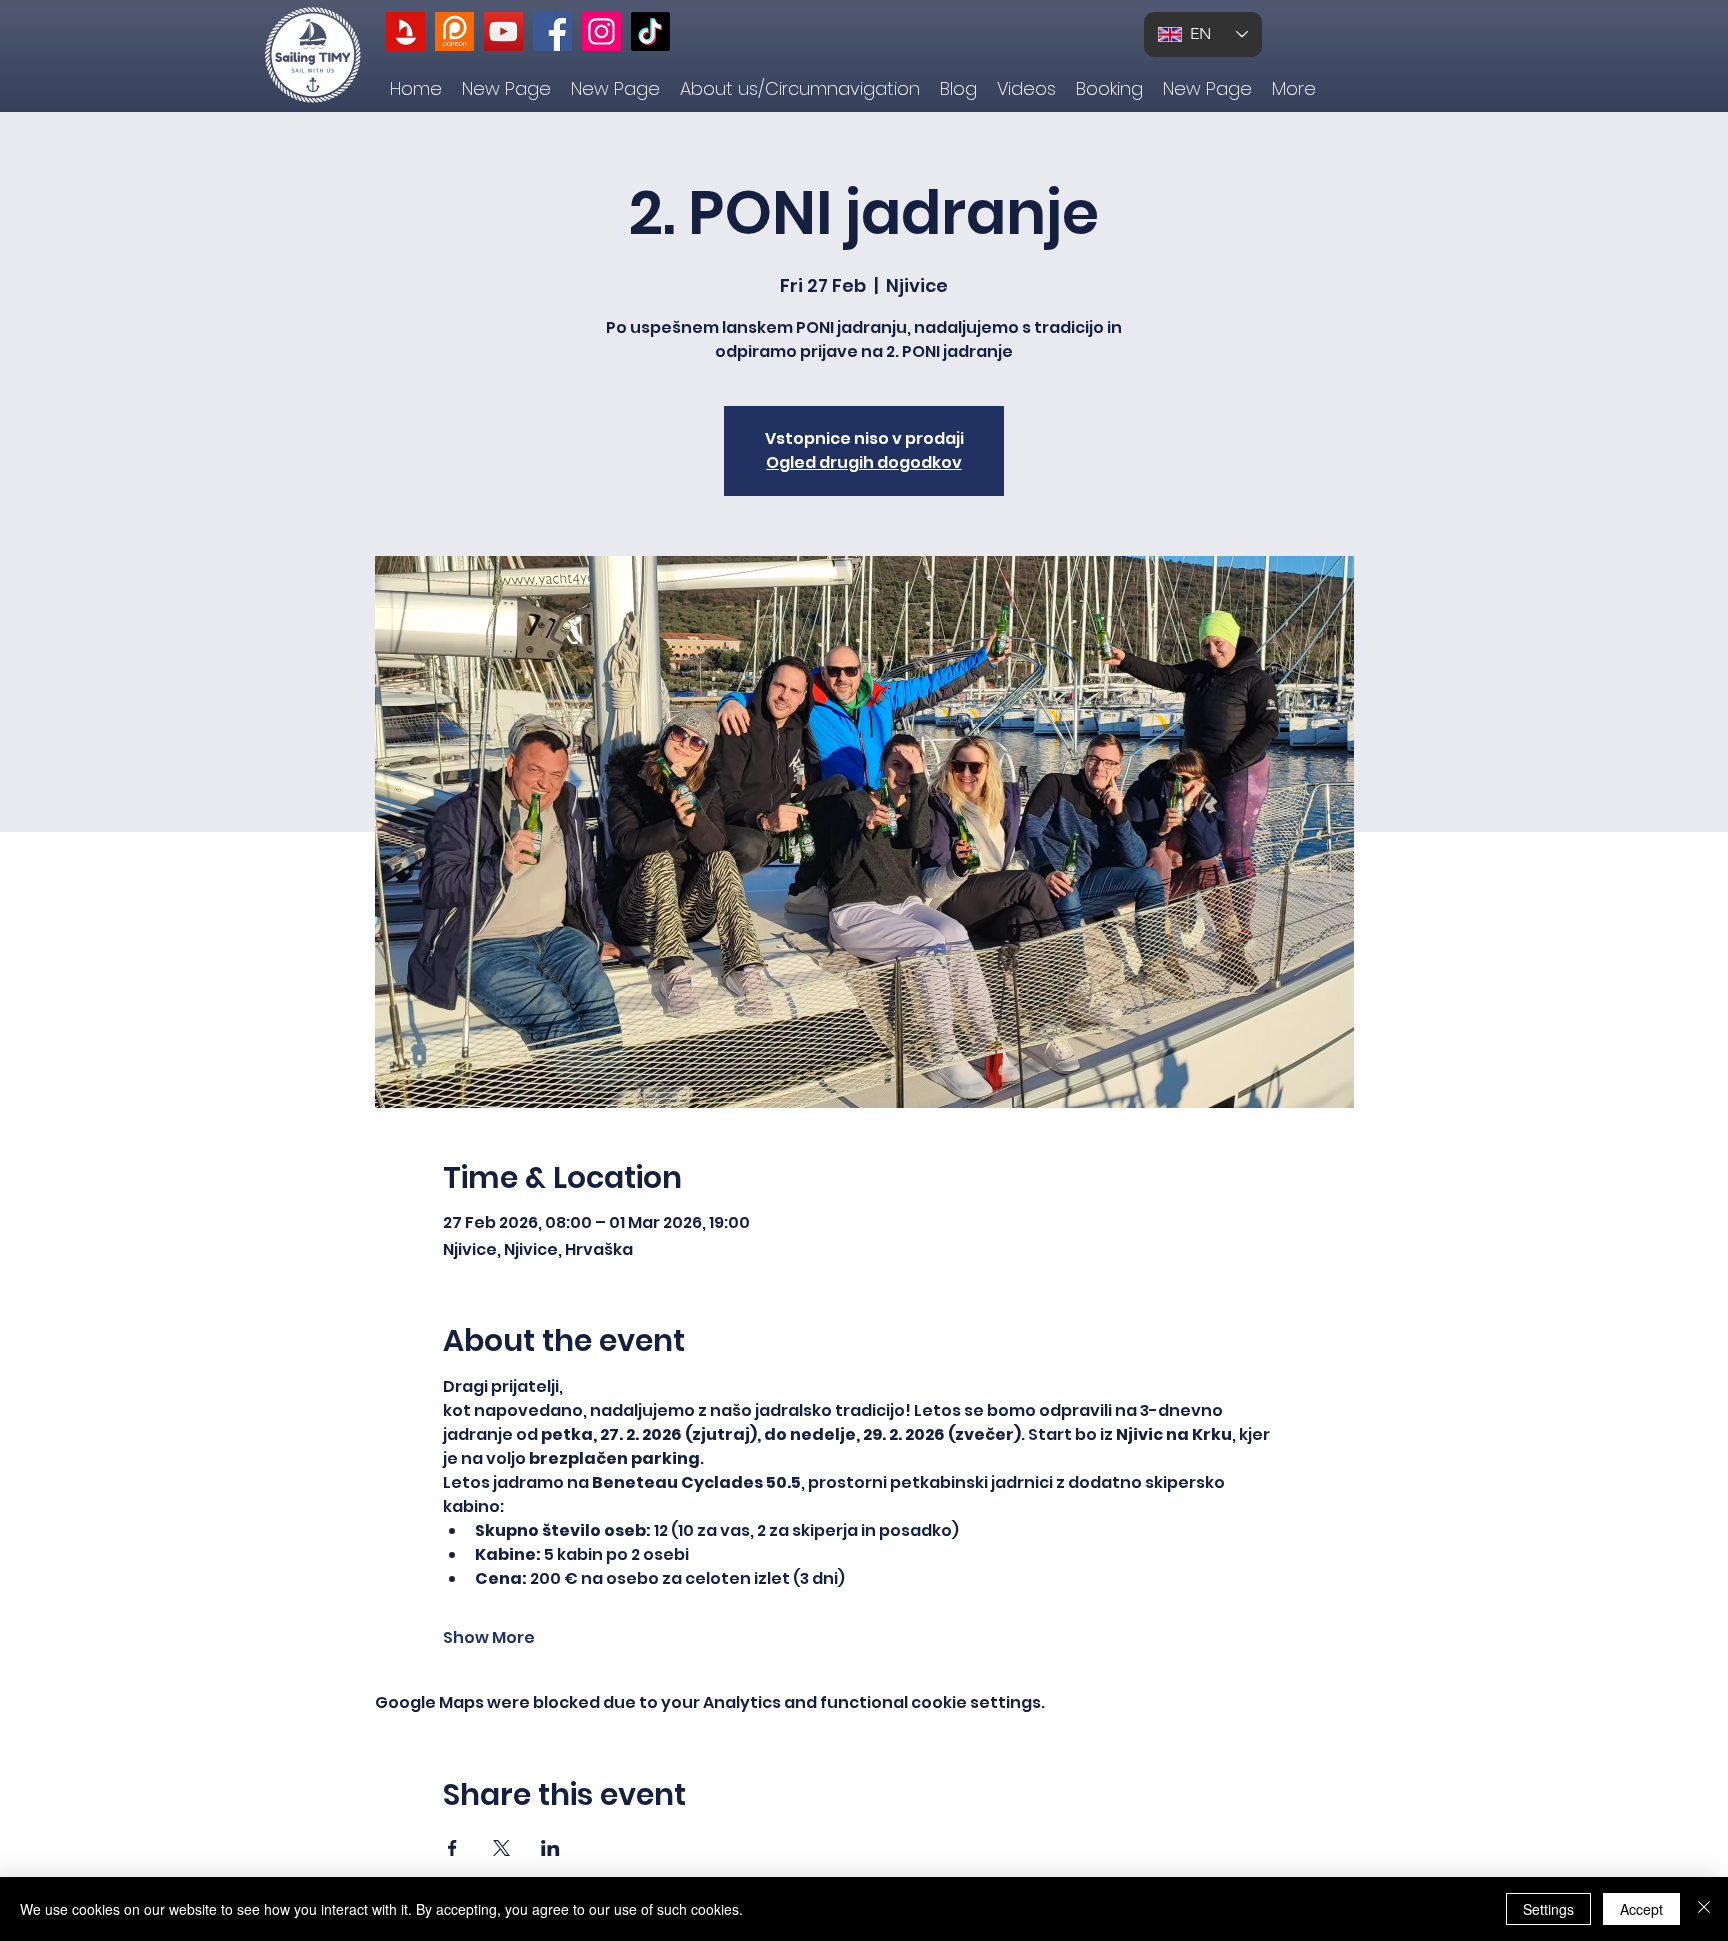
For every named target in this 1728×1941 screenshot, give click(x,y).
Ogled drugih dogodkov (864, 462)
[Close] (1704, 1909)
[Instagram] (601, 31)
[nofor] (405, 31)
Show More (489, 1638)
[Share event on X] (501, 1848)
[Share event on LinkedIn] (550, 1848)
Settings (1548, 1909)
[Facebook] (552, 31)
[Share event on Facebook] (452, 1848)
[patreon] (454, 31)
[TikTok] (650, 31)
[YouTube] (503, 31)
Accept (1641, 1909)
